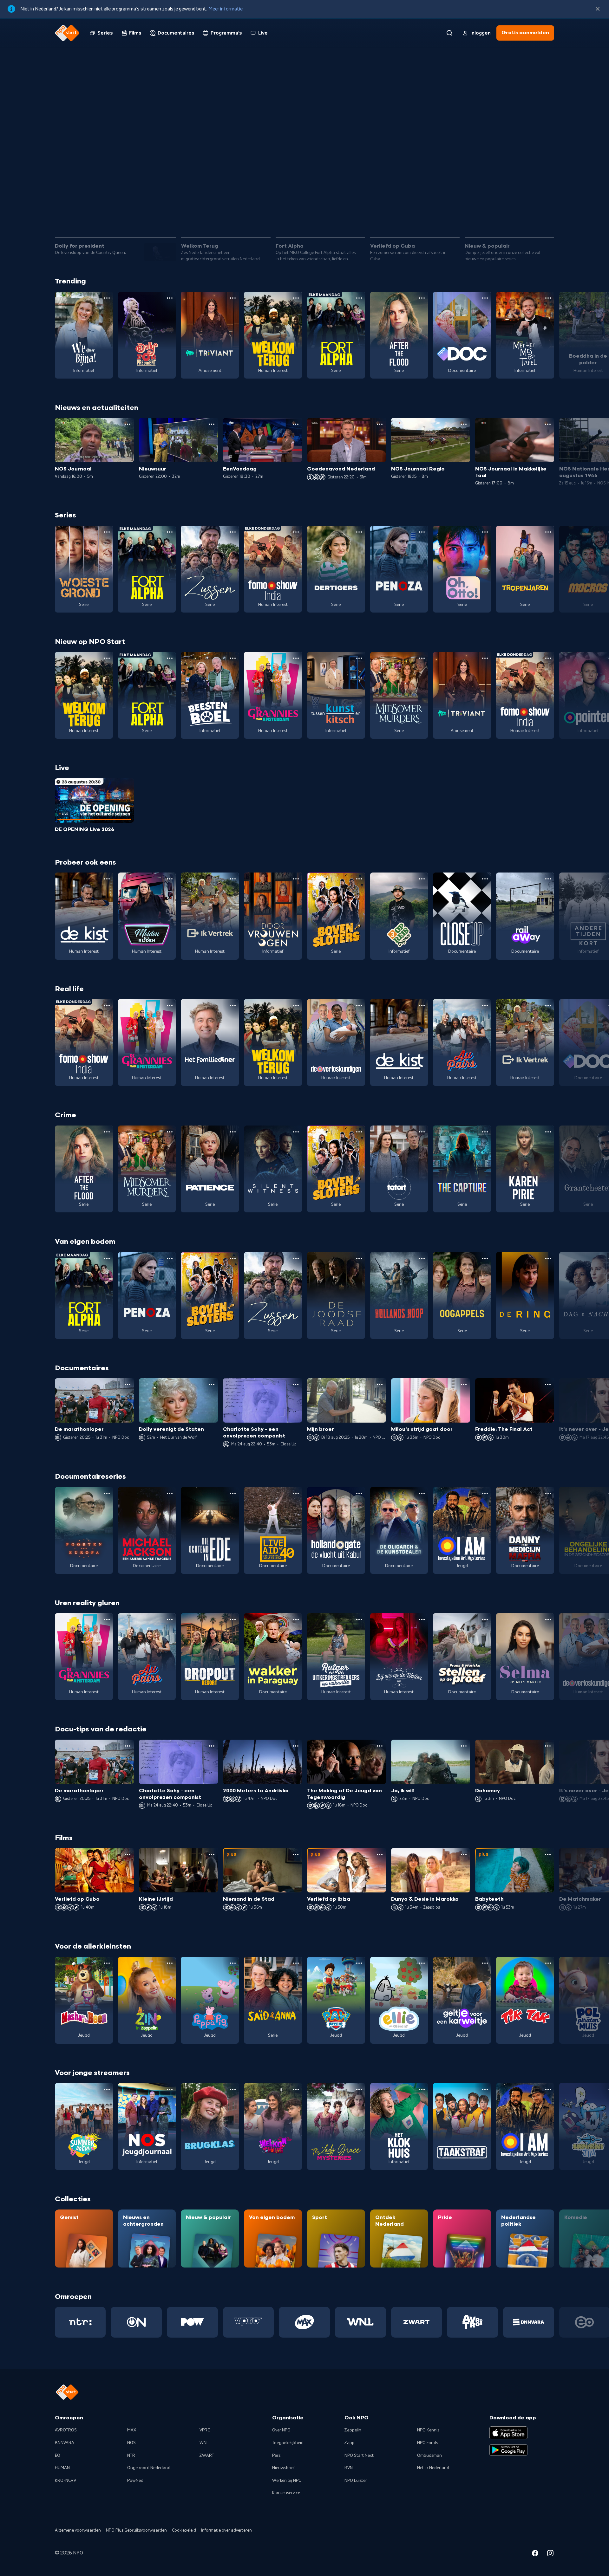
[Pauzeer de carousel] (547, 215)
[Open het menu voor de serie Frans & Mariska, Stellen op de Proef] (485, 1619)
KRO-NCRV (65, 2481)
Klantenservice (286, 2493)
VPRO (205, 2430)
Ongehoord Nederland (149, 2468)
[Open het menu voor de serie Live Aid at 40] (296, 1493)
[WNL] (360, 2322)
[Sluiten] (598, 9)
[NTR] (80, 2322)
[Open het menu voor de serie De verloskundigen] (359, 1005)
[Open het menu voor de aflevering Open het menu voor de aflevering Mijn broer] (380, 1385)
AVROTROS (66, 2430)
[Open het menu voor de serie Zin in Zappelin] (170, 1963)
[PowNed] (192, 2322)
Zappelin (353, 2430)
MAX (132, 2430)
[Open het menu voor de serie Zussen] (233, 532)
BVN (349, 2468)
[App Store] (508, 2433)
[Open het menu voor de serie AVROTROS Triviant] (233, 298)
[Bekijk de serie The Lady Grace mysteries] (336, 2126)
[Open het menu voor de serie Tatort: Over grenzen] (422, 1132)
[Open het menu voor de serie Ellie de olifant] (422, 1963)
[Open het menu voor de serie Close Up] (485, 879)
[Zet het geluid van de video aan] (524, 215)
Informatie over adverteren (226, 2530)
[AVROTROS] (472, 2322)
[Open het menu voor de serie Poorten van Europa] (107, 1493)
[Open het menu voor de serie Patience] (233, 1132)
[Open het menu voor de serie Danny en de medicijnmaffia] (548, 1493)
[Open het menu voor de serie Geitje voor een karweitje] (485, 1963)
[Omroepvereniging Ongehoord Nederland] (136, 2322)
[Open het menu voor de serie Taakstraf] (485, 2089)
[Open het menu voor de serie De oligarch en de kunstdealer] (422, 1493)
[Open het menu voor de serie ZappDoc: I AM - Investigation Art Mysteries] (485, 1493)
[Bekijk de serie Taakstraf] (462, 2126)
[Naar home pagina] (67, 33)
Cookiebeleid (184, 2530)
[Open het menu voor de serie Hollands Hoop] (422, 1258)
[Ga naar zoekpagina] (449, 33)
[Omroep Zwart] (417, 2322)
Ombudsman (429, 2456)
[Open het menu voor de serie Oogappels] (485, 1258)
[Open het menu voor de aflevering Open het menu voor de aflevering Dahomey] (548, 1746)
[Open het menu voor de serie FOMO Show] (296, 532)
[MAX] (304, 2322)
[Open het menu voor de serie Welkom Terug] (296, 298)
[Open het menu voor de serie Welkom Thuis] (296, 2089)
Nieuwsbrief (283, 2468)
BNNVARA (65, 2443)
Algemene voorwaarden (78, 2530)
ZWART (207, 2456)
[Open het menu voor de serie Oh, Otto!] (485, 532)
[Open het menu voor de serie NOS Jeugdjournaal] (170, 2089)
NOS (131, 2443)
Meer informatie (226, 9)
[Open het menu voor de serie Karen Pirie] (548, 1132)
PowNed (135, 2481)
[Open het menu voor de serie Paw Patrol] (359, 1963)
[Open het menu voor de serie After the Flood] (422, 298)
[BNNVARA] (529, 2322)
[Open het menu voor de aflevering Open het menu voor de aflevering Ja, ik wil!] (464, 1746)
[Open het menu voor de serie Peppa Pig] (233, 1963)
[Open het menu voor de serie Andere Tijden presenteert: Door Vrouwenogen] (296, 879)
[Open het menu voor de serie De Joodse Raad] (359, 1258)
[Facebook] (535, 2554)
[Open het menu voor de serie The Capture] (485, 1132)
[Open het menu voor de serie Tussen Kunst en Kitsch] (359, 658)
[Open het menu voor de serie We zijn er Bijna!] (107, 298)
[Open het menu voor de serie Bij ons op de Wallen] (422, 1619)
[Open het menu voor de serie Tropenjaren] (548, 532)
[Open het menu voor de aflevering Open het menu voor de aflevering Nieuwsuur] (212, 424)
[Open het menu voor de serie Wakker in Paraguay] (296, 1619)
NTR (131, 2456)
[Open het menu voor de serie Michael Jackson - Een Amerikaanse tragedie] (170, 1493)
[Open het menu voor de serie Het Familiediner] (233, 1005)
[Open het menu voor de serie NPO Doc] (485, 298)
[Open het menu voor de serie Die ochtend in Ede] (233, 1493)
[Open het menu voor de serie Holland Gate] (359, 1493)
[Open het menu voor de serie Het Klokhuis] (422, 2089)
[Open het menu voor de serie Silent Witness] (296, 1132)
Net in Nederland (433, 2468)
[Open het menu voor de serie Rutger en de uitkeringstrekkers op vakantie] (359, 1619)
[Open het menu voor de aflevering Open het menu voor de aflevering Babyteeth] (548, 1854)
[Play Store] (508, 2450)
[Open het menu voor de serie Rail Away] (548, 879)
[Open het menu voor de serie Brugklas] (233, 2089)
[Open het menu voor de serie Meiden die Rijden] (170, 879)
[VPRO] (249, 2322)
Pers (276, 2456)
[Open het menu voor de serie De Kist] (107, 879)
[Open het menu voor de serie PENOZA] (422, 532)
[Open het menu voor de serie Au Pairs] (485, 1005)
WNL (204, 2443)
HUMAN (62, 2468)
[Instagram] (550, 2554)
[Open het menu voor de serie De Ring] (548, 1258)
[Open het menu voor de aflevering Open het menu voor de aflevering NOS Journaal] (128, 424)
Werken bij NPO (287, 2481)
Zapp (350, 2443)
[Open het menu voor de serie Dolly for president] (170, 298)
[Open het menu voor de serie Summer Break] (107, 2089)
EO (58, 2456)
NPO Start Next (359, 2456)
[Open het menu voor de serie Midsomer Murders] (422, 658)
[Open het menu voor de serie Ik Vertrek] (233, 879)
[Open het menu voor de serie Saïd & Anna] (296, 1963)
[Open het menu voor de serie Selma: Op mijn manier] (548, 1619)
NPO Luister (356, 2481)
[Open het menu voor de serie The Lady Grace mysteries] (359, 2089)
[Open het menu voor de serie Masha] (107, 1963)
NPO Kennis (428, 2430)
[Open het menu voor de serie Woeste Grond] (107, 532)
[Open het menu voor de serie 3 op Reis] (422, 879)
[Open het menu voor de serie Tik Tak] (548, 1963)
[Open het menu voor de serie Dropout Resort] (233, 1619)
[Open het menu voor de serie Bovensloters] (359, 879)
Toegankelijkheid (288, 2443)
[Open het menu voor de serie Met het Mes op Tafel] (548, 298)
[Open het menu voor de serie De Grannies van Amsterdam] (296, 658)
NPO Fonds (428, 2443)
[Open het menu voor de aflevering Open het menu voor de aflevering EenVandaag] (296, 424)
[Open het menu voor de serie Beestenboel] (233, 658)
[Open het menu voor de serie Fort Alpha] (359, 298)
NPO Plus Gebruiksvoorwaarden (136, 2530)
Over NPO (281, 2430)
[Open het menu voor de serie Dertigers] (359, 532)
